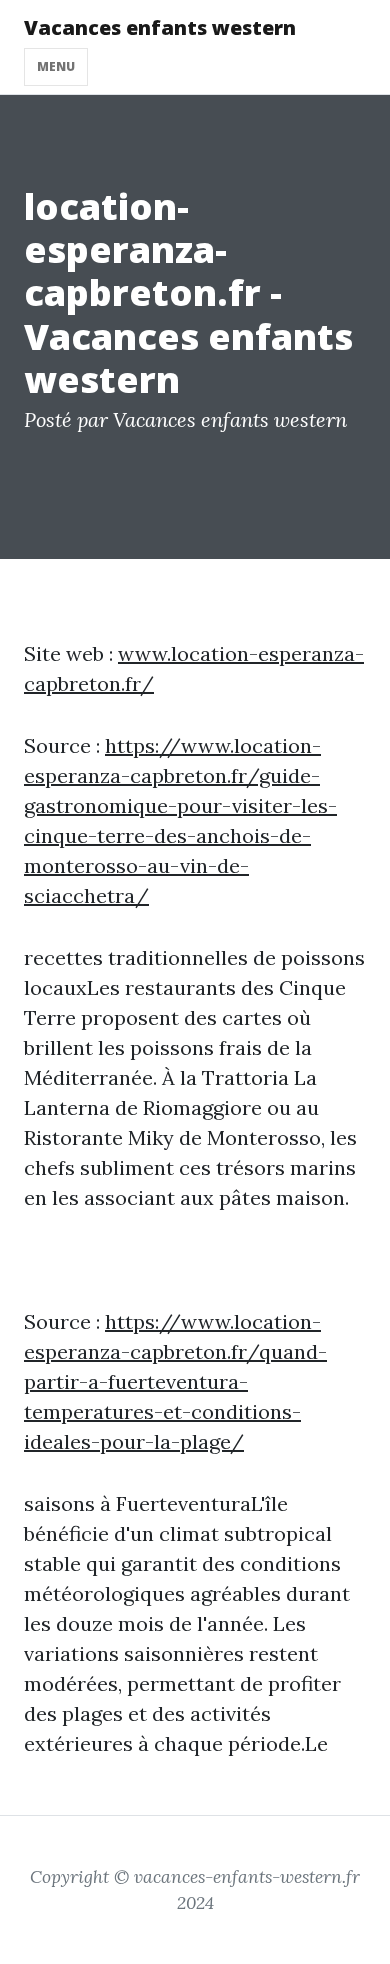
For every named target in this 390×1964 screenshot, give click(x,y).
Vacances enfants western (160, 27)
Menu (56, 66)
